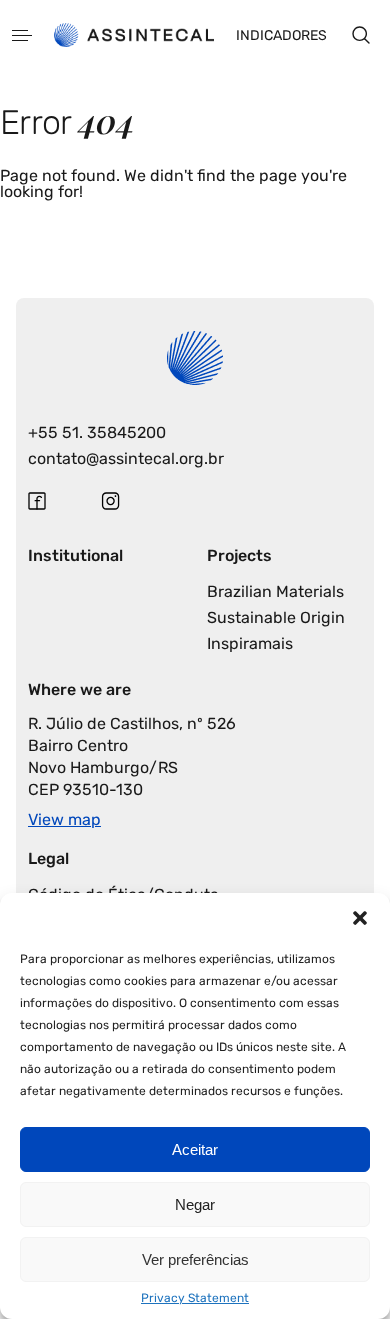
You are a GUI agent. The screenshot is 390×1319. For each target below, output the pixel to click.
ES (85, 357)
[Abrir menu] (22, 35)
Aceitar (195, 1149)
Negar (195, 1204)
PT (53, 357)
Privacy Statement (195, 1298)
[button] (360, 918)
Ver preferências (195, 1259)
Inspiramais (250, 643)
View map (64, 819)
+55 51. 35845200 (97, 432)
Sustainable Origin (276, 617)
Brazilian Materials (275, 591)
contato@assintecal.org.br (126, 458)
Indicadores (281, 35)
